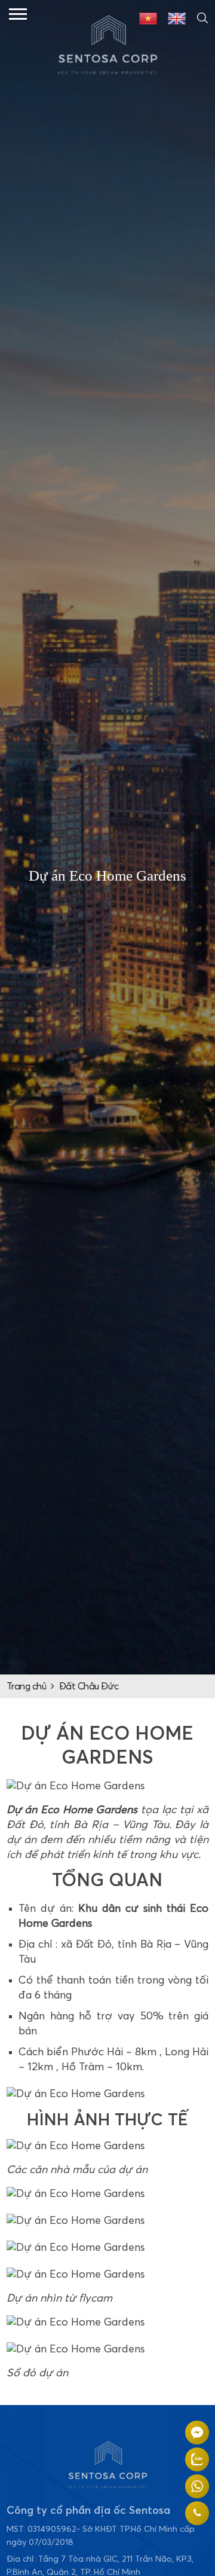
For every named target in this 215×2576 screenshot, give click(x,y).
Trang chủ (27, 1686)
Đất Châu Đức (89, 1686)
